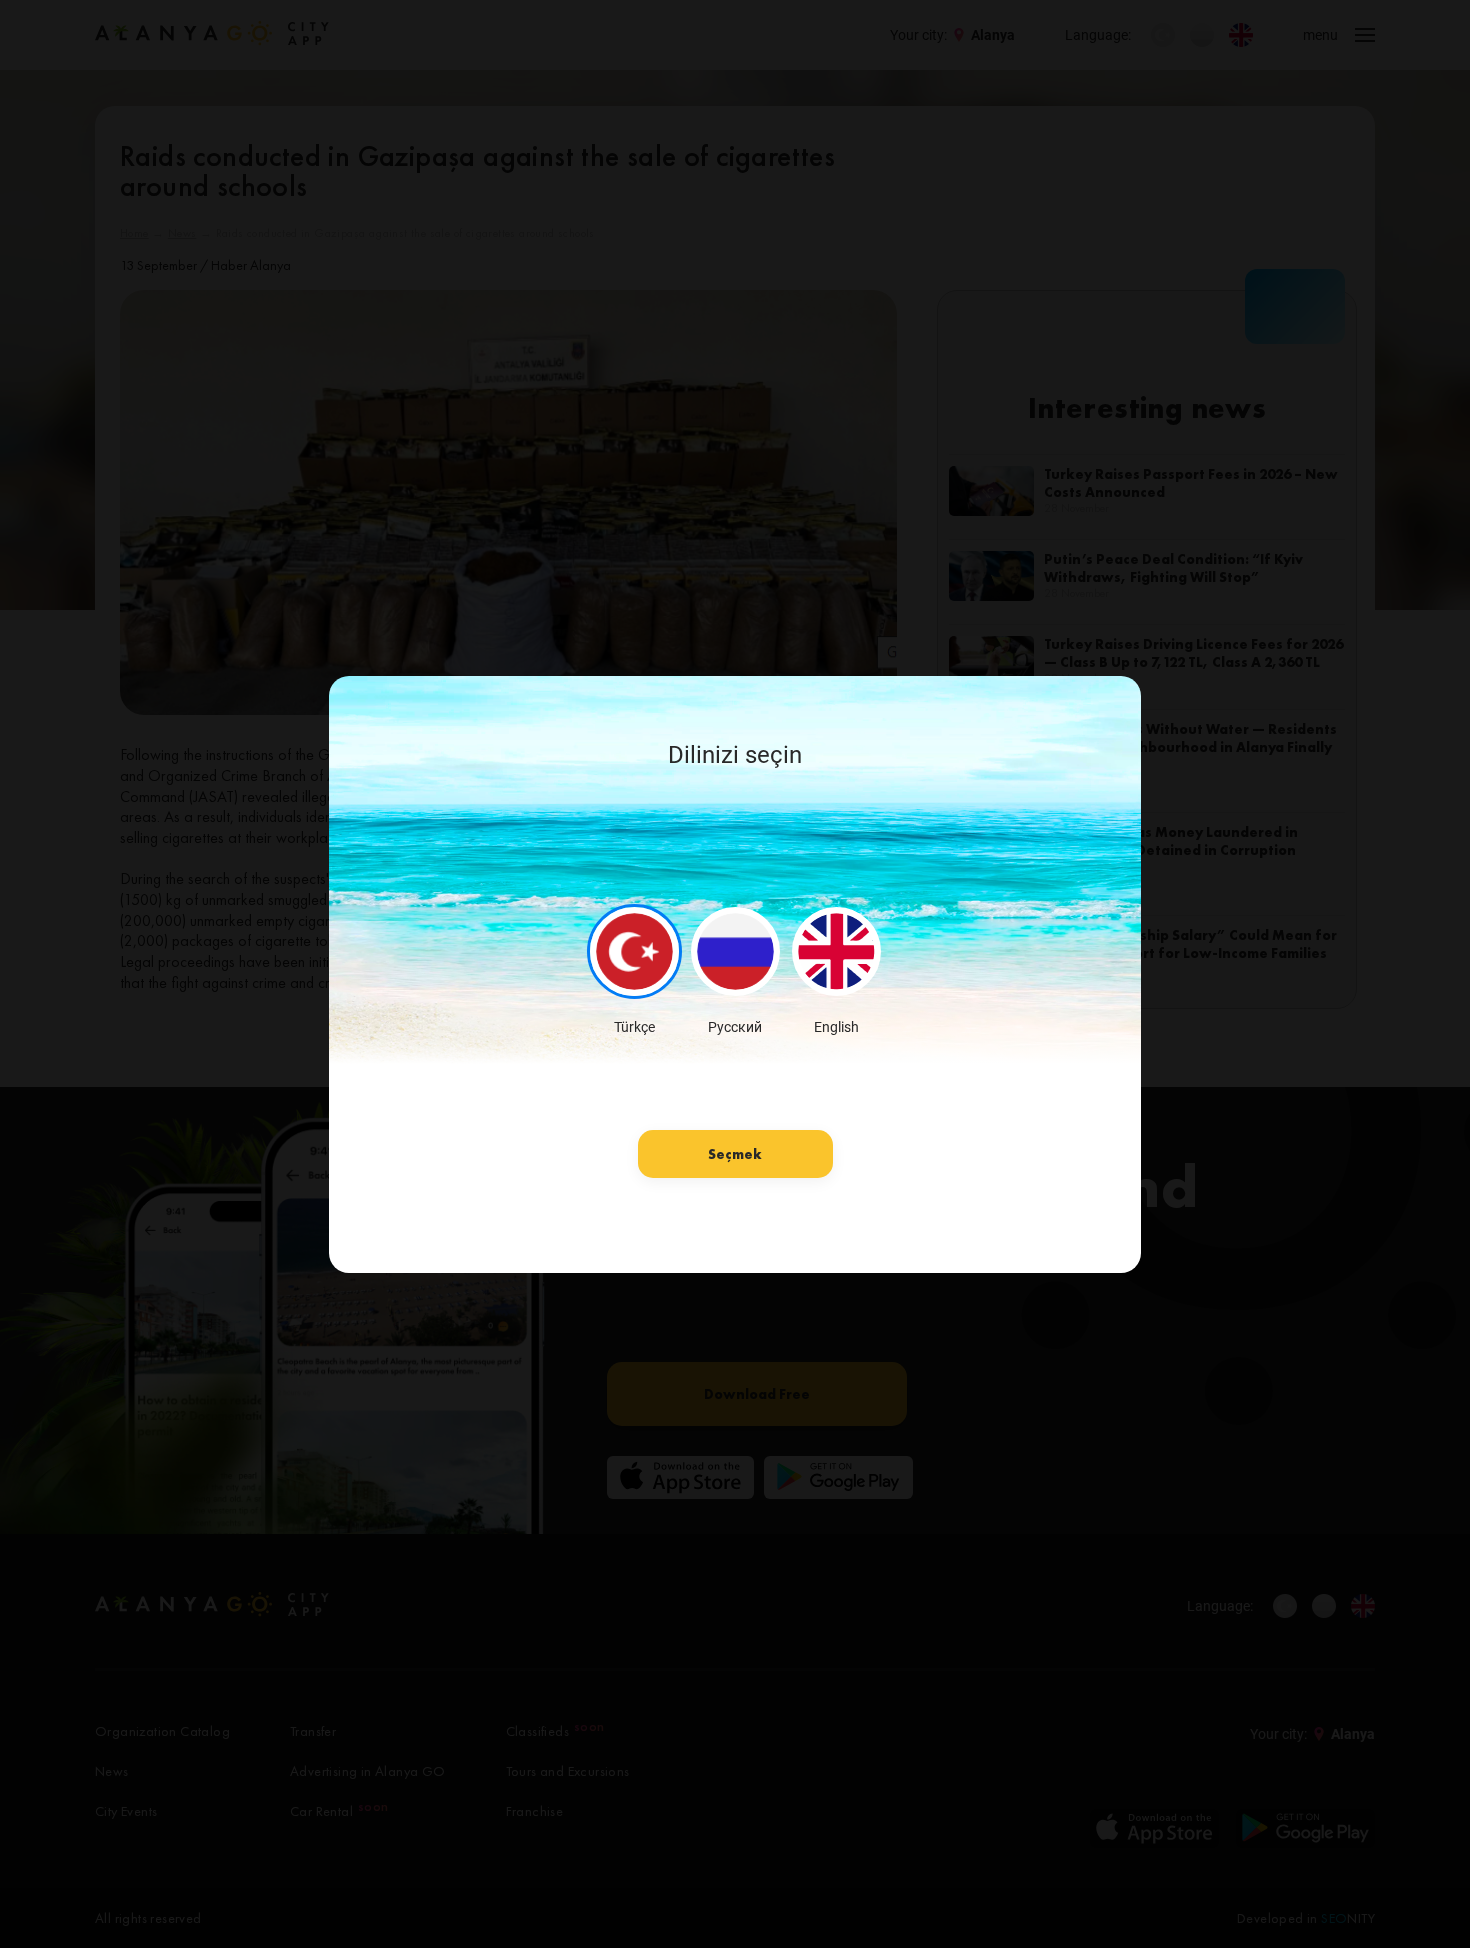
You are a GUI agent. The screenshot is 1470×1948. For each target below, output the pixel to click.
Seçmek (735, 1154)
